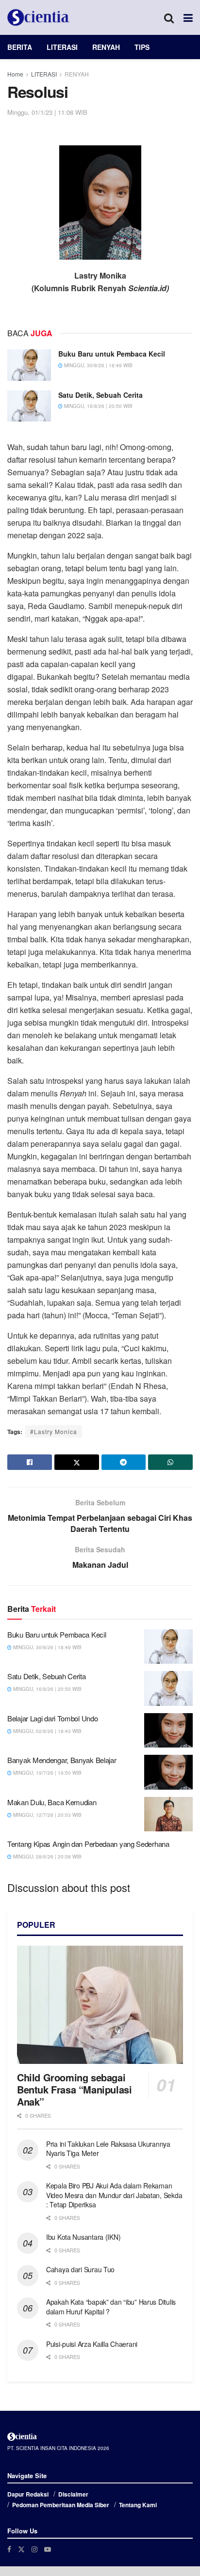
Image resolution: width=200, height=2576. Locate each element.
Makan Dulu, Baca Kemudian (52, 1802)
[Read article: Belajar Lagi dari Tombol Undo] (168, 1731)
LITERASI (62, 47)
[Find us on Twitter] (21, 2549)
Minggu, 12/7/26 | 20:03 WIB (47, 1815)
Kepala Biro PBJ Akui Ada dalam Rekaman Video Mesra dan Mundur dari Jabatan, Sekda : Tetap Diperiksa (114, 2195)
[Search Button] (169, 17)
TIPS (142, 47)
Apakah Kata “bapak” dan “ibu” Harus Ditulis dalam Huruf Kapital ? (111, 2307)
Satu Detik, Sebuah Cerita (100, 395)
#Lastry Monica (54, 1431)
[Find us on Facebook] (9, 2549)
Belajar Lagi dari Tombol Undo (52, 1718)
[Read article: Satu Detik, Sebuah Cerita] (29, 406)
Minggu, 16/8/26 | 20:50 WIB (98, 406)
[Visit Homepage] (38, 17)
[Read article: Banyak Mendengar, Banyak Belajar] (168, 1772)
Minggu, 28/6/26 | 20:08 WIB (47, 1857)
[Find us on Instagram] (34, 2549)
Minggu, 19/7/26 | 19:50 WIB (47, 1773)
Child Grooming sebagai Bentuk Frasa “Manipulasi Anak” (74, 2089)
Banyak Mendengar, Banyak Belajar (62, 1760)
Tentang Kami (138, 2505)
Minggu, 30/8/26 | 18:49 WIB (98, 365)
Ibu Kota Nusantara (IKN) (83, 2237)
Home (15, 74)
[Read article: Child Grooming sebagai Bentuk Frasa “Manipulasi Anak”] (100, 2005)
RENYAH (106, 47)
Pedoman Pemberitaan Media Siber (61, 2505)
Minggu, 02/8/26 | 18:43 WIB (47, 1731)
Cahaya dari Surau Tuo (80, 2269)
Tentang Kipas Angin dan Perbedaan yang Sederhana (88, 1844)
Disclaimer (73, 2494)
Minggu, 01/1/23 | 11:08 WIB (47, 112)
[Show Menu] (188, 17)
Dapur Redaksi (28, 2494)
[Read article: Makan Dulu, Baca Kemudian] (168, 1814)
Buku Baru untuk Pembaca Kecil (112, 354)
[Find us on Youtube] (48, 2549)
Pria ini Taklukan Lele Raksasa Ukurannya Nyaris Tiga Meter (108, 2149)
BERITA (20, 47)
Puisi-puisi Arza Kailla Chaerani (92, 2344)
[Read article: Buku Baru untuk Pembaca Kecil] (29, 365)
